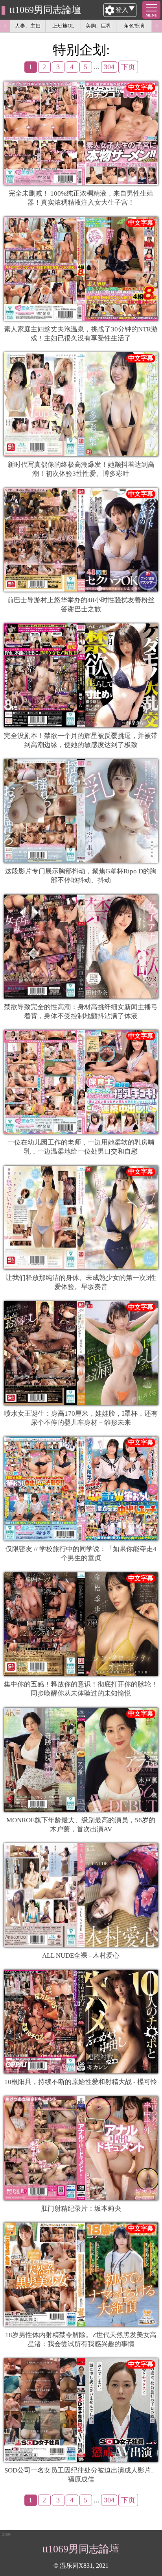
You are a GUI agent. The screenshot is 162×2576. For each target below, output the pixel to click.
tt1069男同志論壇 (45, 10)
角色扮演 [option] (134, 26)
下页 (128, 67)
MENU (151, 15)
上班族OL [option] (63, 26)
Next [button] (157, 26)
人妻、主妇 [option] (28, 26)
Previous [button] (5, 26)
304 (109, 67)
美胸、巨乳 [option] (98, 26)
